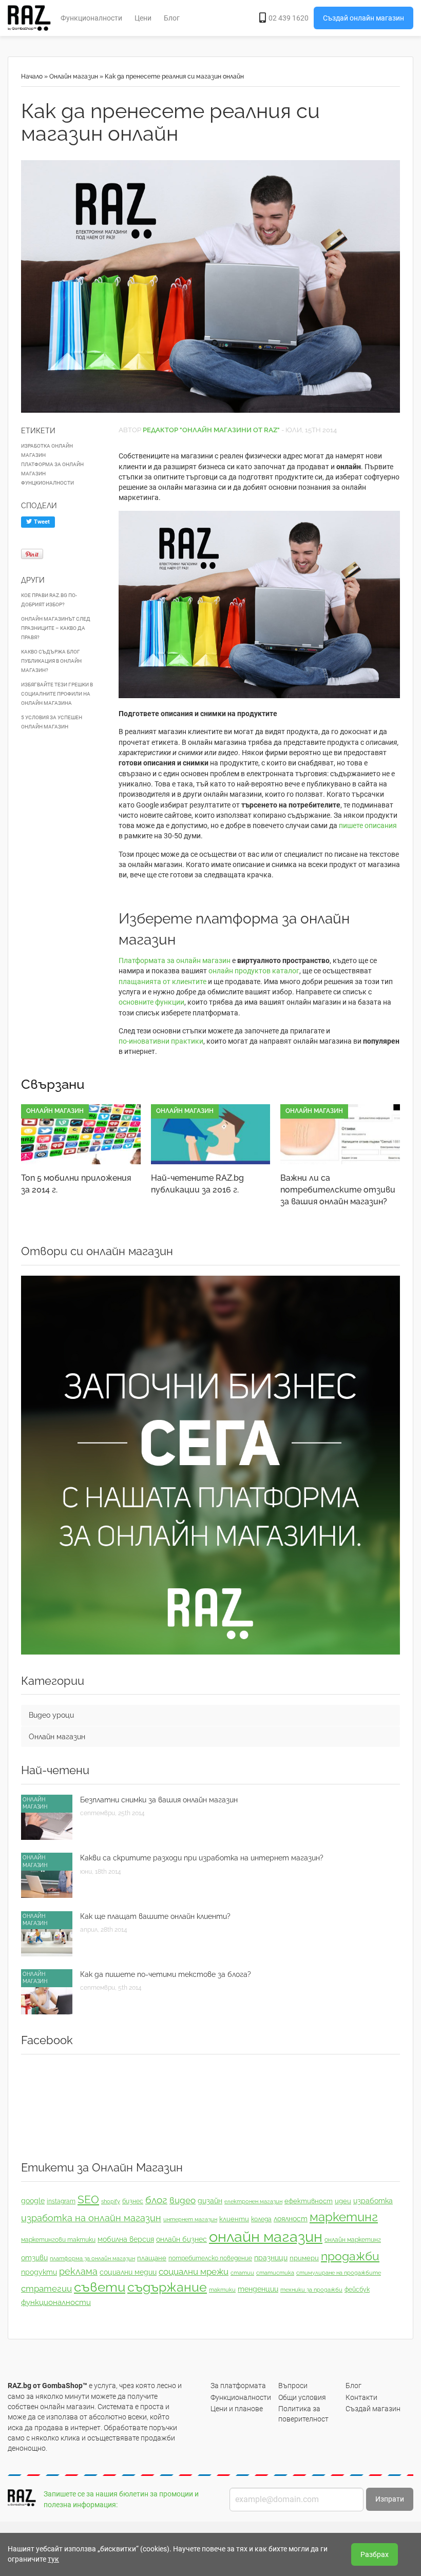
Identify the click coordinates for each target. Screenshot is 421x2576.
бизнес (133, 2201)
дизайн (210, 2201)
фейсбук (357, 2290)
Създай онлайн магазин (363, 18)
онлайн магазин (266, 2236)
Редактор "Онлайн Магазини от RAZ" (211, 430)
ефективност (309, 2201)
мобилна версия (126, 2239)
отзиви (34, 2258)
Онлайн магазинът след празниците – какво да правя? (56, 628)
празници (271, 2258)
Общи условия (302, 2397)
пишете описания (368, 825)
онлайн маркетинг (353, 2240)
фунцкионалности (47, 483)
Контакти (361, 2397)
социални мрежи (194, 2272)
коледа (261, 2219)
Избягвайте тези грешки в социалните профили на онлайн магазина (57, 694)
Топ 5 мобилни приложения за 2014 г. (76, 1184)
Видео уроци (51, 1715)
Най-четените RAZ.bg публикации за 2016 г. (197, 1184)
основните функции (151, 1002)
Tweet (41, 522)
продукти (39, 2272)
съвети (100, 2287)
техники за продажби (311, 2290)
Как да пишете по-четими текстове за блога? (166, 1974)
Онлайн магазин (74, 76)
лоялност (291, 2219)
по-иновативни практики (161, 1041)
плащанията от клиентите (162, 982)
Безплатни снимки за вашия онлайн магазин (159, 1800)
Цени (143, 18)
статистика (275, 2273)
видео (183, 2200)
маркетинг (344, 2217)
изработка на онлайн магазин (91, 2218)
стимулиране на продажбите (339, 2273)
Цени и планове (237, 2409)
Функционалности (91, 18)
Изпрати (390, 2499)
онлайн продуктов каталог (254, 971)
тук (53, 2559)
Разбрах (375, 2554)
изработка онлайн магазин (47, 450)
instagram (61, 2201)
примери (304, 2258)
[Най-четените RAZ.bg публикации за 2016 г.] (211, 1134)
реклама (78, 2271)
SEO (88, 2199)
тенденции (258, 2289)
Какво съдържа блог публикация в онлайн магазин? (51, 661)
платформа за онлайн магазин (52, 469)
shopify (111, 2201)
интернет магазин (190, 2219)
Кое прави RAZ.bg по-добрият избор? (49, 600)
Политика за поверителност (303, 2414)
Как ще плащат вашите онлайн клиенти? (155, 1916)
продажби (350, 2256)
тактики (222, 2290)
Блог (172, 18)
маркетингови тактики (58, 2240)
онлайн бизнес (181, 2239)
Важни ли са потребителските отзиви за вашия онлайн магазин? (338, 1190)
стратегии (46, 2289)
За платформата (238, 2386)
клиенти (234, 2219)
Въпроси (293, 2386)
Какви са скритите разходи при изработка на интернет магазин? (202, 1858)
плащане (152, 2258)
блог (156, 2200)
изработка (373, 2201)
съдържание (167, 2287)
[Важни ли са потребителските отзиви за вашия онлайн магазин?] (340, 1134)
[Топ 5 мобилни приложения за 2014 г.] (81, 1134)
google (33, 2201)
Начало (32, 76)
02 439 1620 (289, 18)
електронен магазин (253, 2201)
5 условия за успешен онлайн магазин (52, 722)
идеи (343, 2201)
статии (242, 2273)
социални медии (128, 2272)
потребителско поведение (210, 2258)
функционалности (56, 2302)
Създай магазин (373, 2409)
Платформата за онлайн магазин (175, 960)
